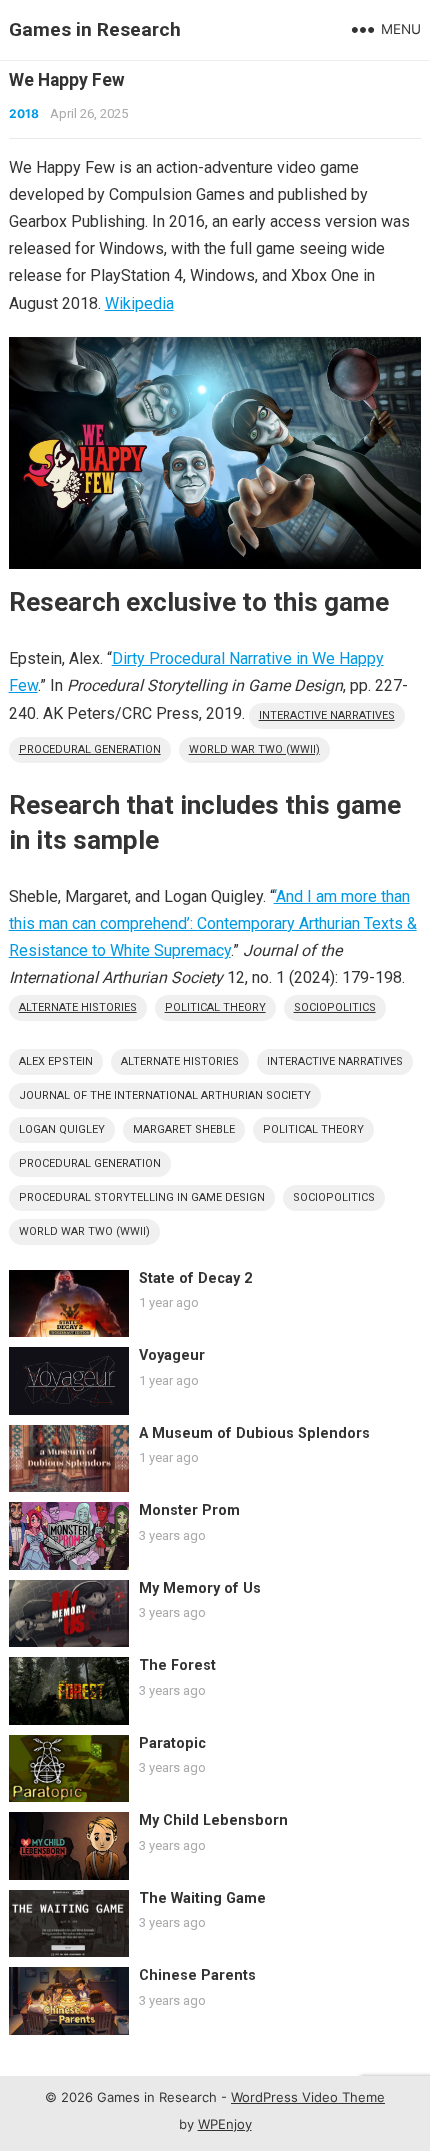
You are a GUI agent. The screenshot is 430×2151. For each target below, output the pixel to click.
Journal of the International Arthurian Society (165, 1095)
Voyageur (172, 1355)
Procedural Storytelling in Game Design (142, 1197)
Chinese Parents (197, 1975)
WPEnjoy (225, 2124)
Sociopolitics (335, 1007)
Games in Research (95, 29)
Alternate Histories (78, 1007)
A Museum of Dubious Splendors (254, 1433)
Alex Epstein (56, 1061)
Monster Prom (189, 1510)
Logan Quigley (62, 1129)
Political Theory (215, 1007)
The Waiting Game (202, 1898)
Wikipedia (139, 303)
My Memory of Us (200, 1588)
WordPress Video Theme (308, 2097)
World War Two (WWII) (254, 749)
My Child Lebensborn (213, 1820)
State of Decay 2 (195, 1278)
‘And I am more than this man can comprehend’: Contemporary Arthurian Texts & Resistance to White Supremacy (213, 923)
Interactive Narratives (327, 715)
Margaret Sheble (184, 1129)
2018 (24, 113)
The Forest (177, 1665)
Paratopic (172, 1743)
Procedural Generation (90, 749)
